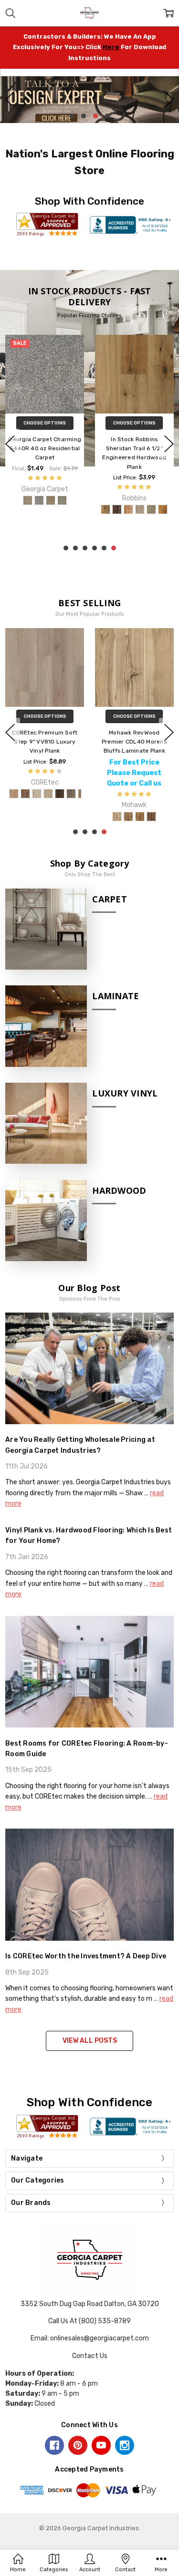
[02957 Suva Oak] (126, 794)
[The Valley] (16, 509)
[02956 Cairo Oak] (115, 794)
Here (111, 47)
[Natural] (39, 509)
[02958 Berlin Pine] (138, 794)
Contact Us (90, 2356)
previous (10, 100)
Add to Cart (45, 716)
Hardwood (119, 1190)
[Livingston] (117, 490)
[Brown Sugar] (74, 509)
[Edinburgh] (140, 490)
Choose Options (45, 423)
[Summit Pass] (62, 509)
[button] (89, 100)
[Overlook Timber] (28, 509)
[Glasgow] (128, 490)
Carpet (110, 899)
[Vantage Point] (51, 509)
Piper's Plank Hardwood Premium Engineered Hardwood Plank (135, 448)
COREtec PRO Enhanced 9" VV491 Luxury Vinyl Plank (134, 742)
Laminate (116, 996)
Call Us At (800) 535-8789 (89, 2321)
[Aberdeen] (163, 490)
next (169, 100)
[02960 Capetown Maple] (161, 794)
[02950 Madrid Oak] (104, 794)
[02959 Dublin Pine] (149, 794)
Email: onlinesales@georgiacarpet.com (90, 2338)
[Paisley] (105, 490)
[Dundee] (151, 490)
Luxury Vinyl (125, 1093)
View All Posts (90, 2041)
